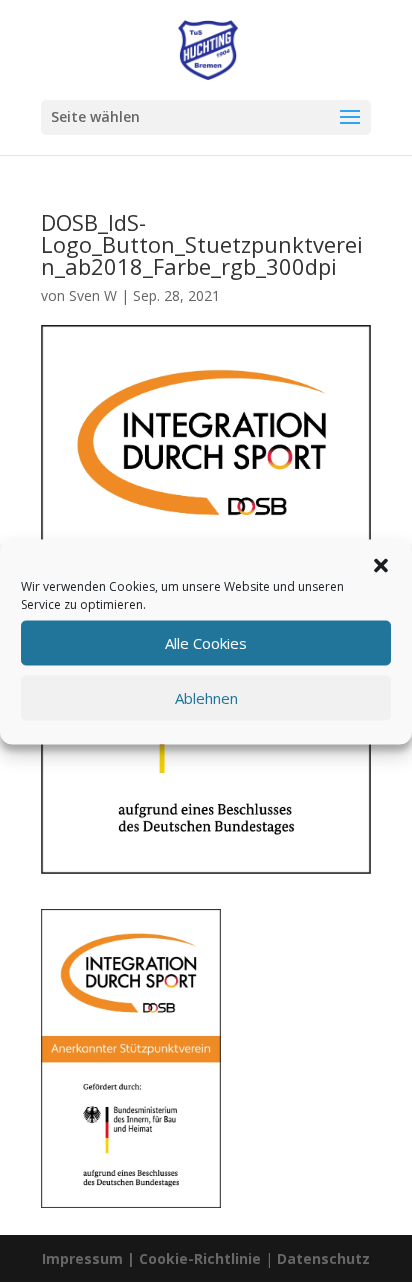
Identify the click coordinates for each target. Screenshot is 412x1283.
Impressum (82, 1258)
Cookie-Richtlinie (202, 1258)
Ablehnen (206, 698)
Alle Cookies (206, 643)
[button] (381, 565)
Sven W (93, 295)
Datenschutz (323, 1258)
